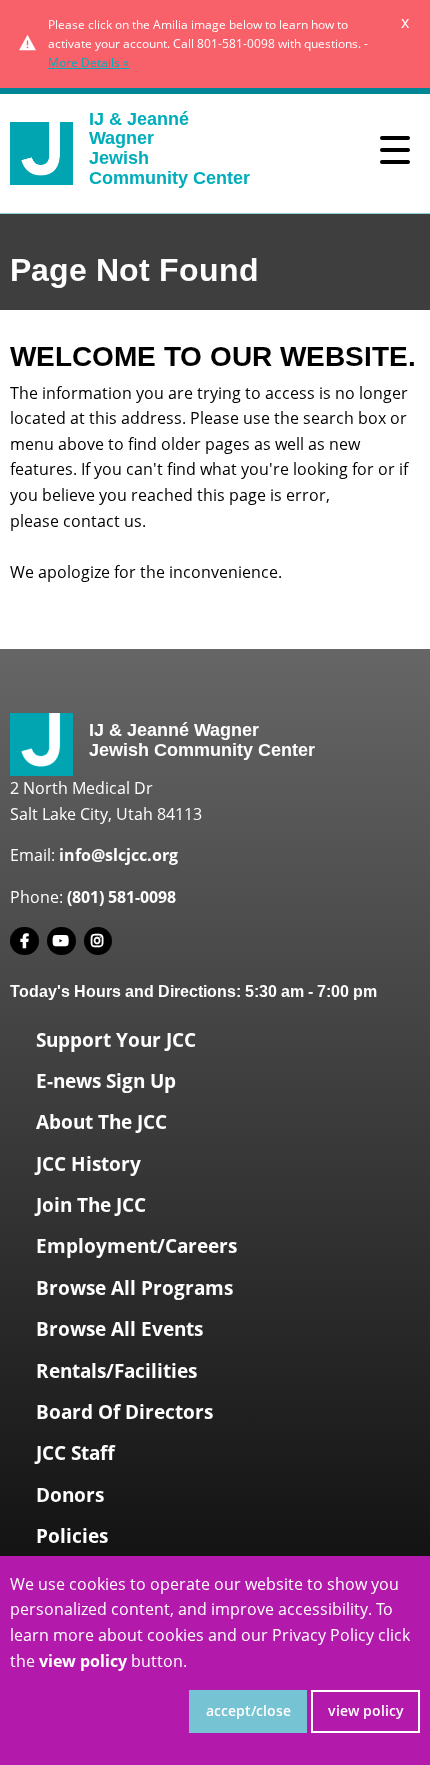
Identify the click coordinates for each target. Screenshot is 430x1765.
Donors (70, 1495)
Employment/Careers (136, 1246)
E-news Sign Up (106, 1081)
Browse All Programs (134, 1288)
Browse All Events (119, 1329)
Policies (72, 1536)
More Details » (88, 62)
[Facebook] (24, 941)
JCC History (88, 1164)
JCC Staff (75, 1453)
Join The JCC (91, 1205)
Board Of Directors (124, 1412)
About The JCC (101, 1122)
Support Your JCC (116, 1040)
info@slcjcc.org (118, 855)
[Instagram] (98, 941)
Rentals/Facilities (116, 1371)
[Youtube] (61, 941)
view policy (366, 1710)
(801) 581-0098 (121, 897)
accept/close (248, 1710)
